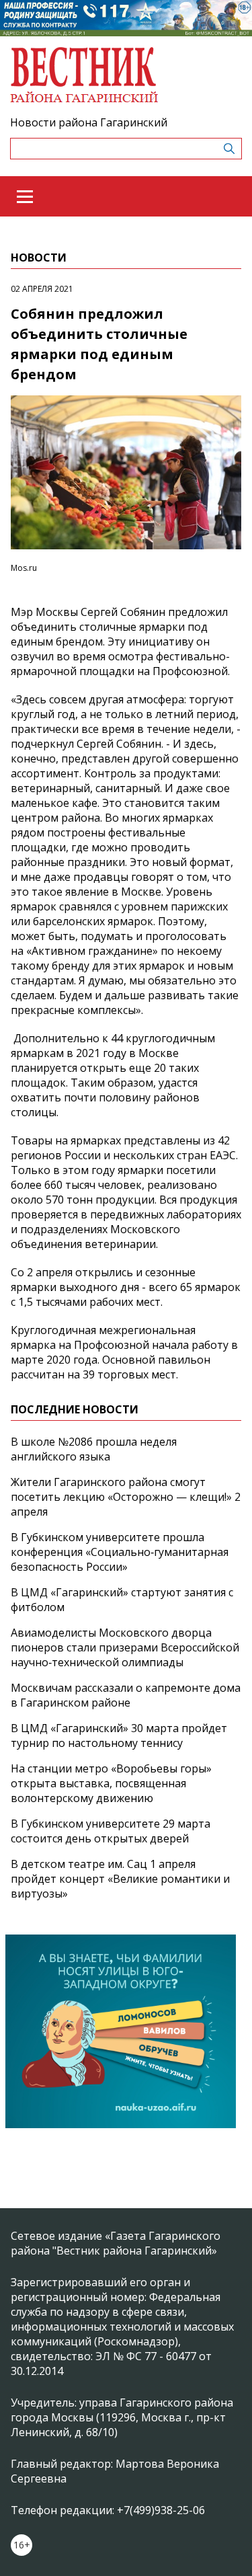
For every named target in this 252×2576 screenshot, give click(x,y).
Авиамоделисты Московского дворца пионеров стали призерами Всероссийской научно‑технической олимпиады (125, 1647)
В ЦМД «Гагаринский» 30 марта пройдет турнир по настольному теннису (119, 1735)
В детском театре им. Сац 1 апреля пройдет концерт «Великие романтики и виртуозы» (120, 1879)
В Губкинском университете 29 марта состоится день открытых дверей (111, 1831)
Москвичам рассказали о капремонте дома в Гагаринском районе (126, 1695)
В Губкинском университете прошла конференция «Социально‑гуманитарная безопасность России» (120, 1552)
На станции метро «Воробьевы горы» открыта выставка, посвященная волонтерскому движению (111, 1783)
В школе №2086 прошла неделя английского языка (94, 1449)
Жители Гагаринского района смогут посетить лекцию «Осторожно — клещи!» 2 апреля (126, 1497)
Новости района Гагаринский (89, 122)
